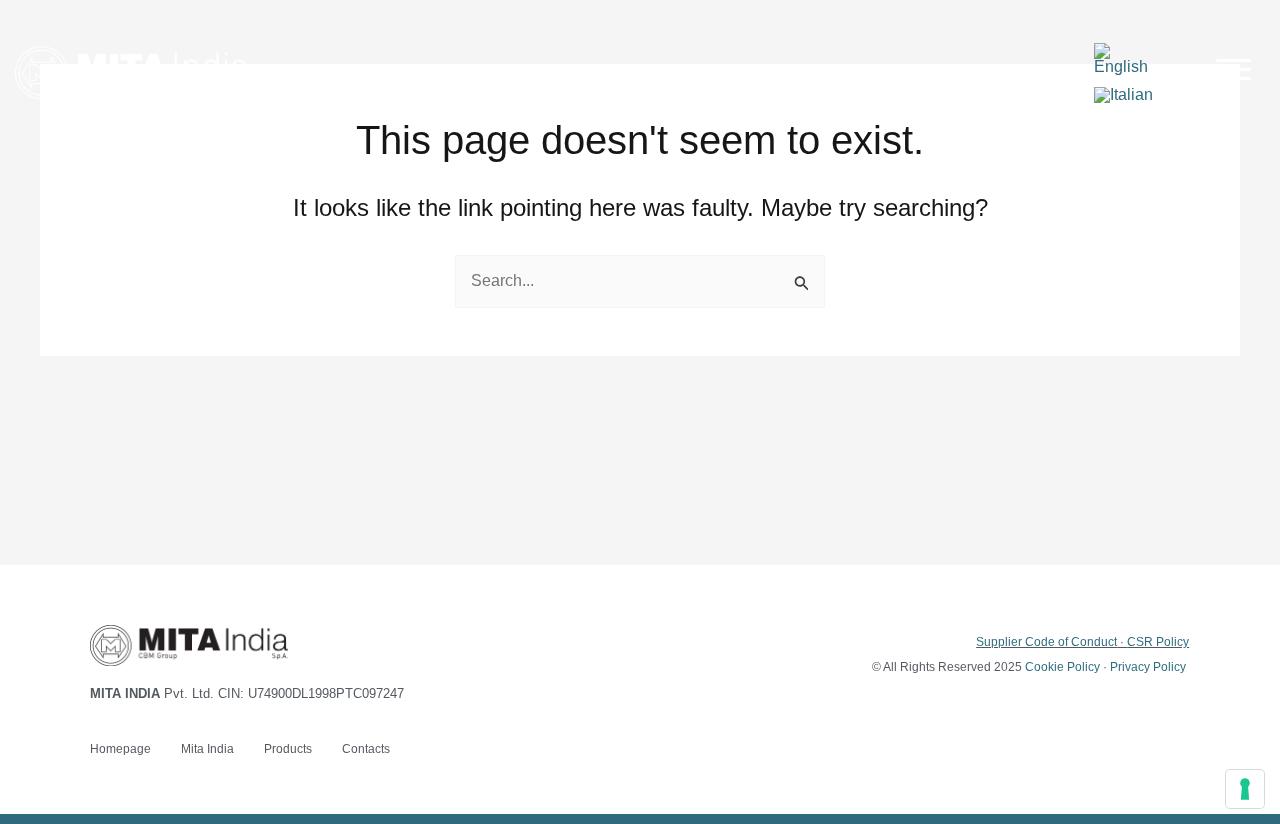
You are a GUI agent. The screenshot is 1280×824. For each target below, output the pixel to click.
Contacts (366, 749)
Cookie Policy (1062, 667)
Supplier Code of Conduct (1046, 642)
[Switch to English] (1129, 59)
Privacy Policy (1148, 667)
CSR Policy (1158, 642)
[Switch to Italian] (1123, 95)
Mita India (207, 749)
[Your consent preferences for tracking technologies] (1245, 789)
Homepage (120, 749)
